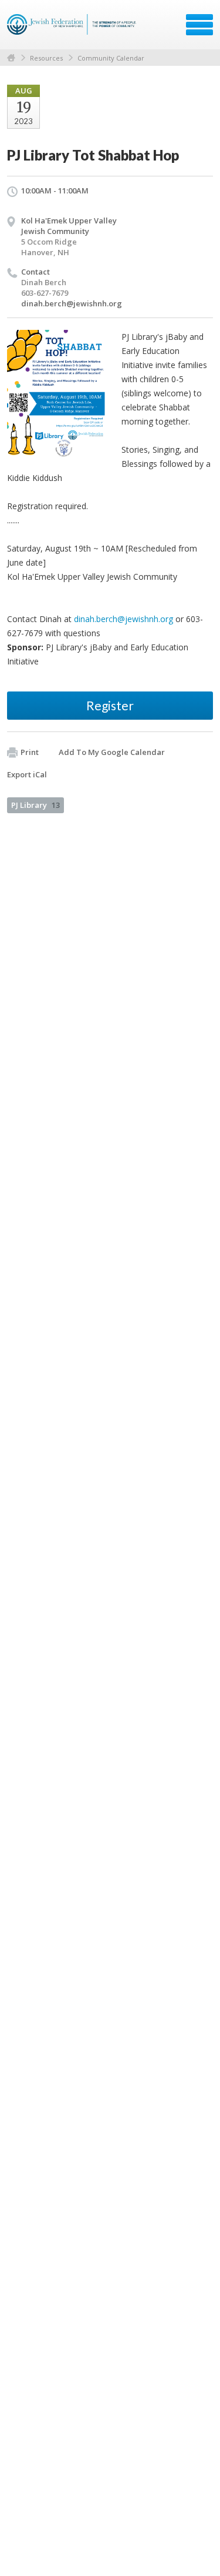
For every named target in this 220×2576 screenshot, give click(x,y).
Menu (199, 25)
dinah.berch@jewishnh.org (72, 303)
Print (30, 752)
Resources (46, 58)
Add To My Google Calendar (112, 752)
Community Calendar (111, 58)
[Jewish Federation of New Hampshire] (73, 29)
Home (11, 58)
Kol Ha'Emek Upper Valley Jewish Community (69, 226)
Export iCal (27, 774)
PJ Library (35, 805)
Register (110, 705)
